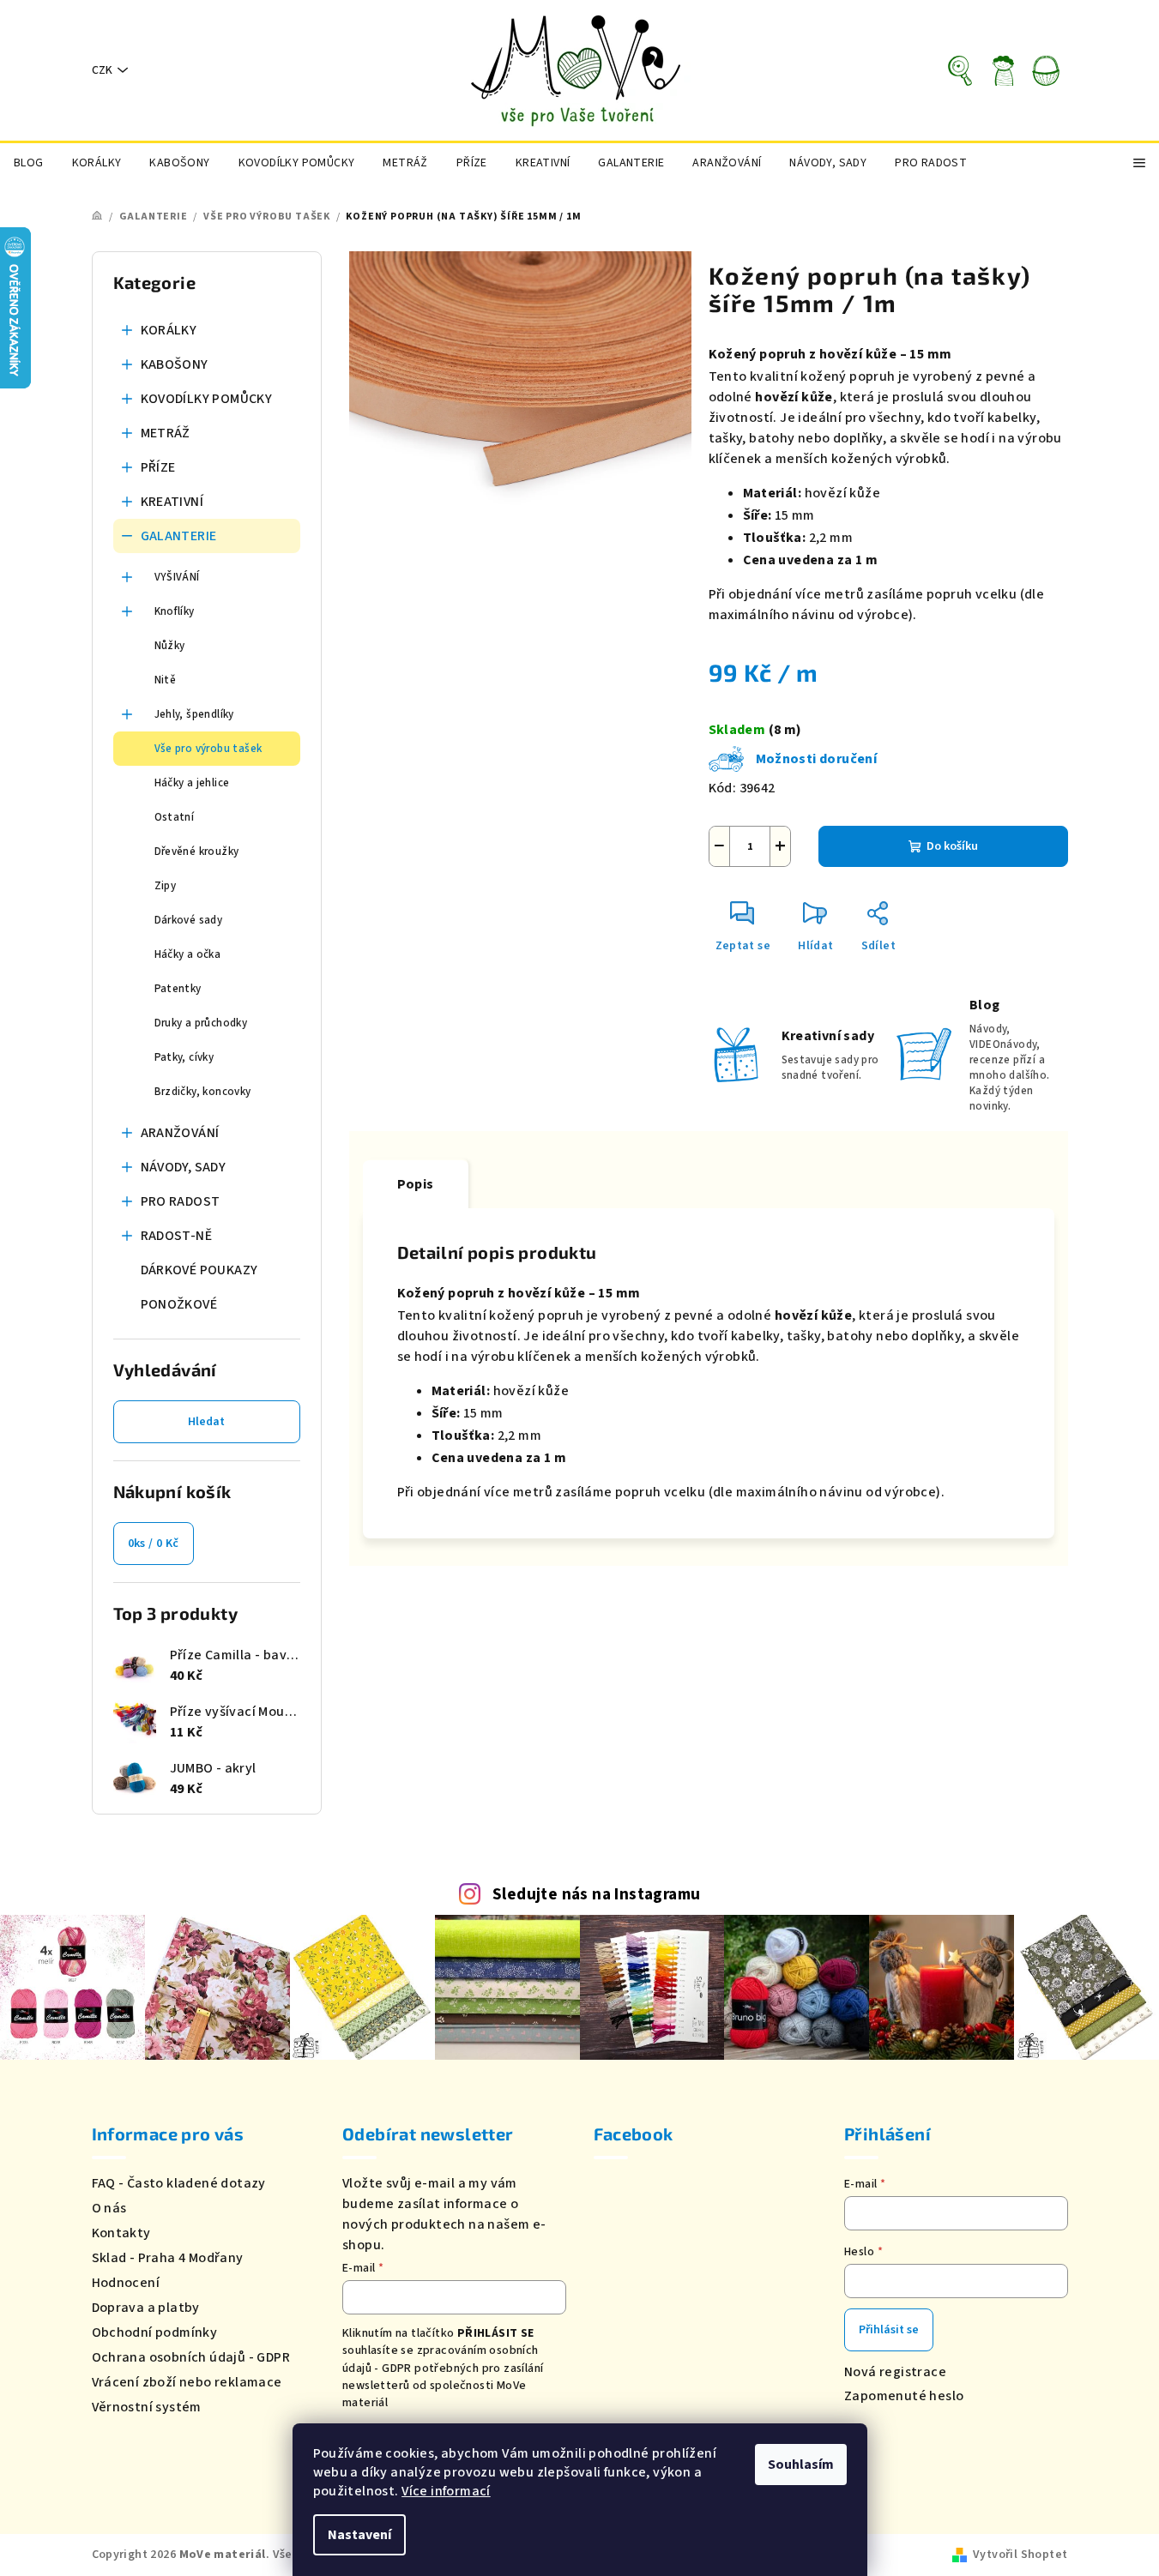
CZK (102, 70)
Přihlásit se (889, 2330)
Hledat (206, 1422)
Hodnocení (126, 2283)
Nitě (166, 680)
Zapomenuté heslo (904, 2396)
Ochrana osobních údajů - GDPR (191, 2357)
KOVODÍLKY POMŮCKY (207, 399)
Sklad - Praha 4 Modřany (168, 2258)
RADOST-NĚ (177, 1236)
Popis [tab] (416, 1184)
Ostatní (175, 817)
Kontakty (121, 2233)
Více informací (446, 2491)
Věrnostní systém (147, 2407)
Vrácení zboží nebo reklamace (187, 2382)
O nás (109, 2208)
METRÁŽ (166, 433)
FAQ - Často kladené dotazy (179, 2183)
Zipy (166, 886)
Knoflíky (175, 611)
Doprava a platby (146, 2308)
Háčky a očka (188, 954)
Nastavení (359, 2535)
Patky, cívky (184, 1057)
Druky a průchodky (201, 1023)
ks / (154, 1544)
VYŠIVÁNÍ (177, 577)
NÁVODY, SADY (184, 1167)
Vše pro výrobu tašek (208, 749)
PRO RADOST (181, 1201)
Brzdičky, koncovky (203, 1092)
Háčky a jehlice (192, 783)
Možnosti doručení (817, 759)
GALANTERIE (179, 536)
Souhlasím (801, 2465)
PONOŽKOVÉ (179, 1304)
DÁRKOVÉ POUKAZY (199, 1270)
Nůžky (170, 646)
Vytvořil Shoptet (1020, 2555)
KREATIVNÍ (172, 502)
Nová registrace (895, 2372)
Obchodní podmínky (155, 2332)
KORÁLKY (169, 330)
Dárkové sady (189, 920)
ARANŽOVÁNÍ (180, 1133)
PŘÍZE (158, 467)
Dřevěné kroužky (197, 852)
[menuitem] (29, 163)
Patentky (178, 989)
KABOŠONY (175, 364)
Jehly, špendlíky (194, 714)
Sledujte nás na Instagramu (596, 1894)
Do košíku (952, 846)
